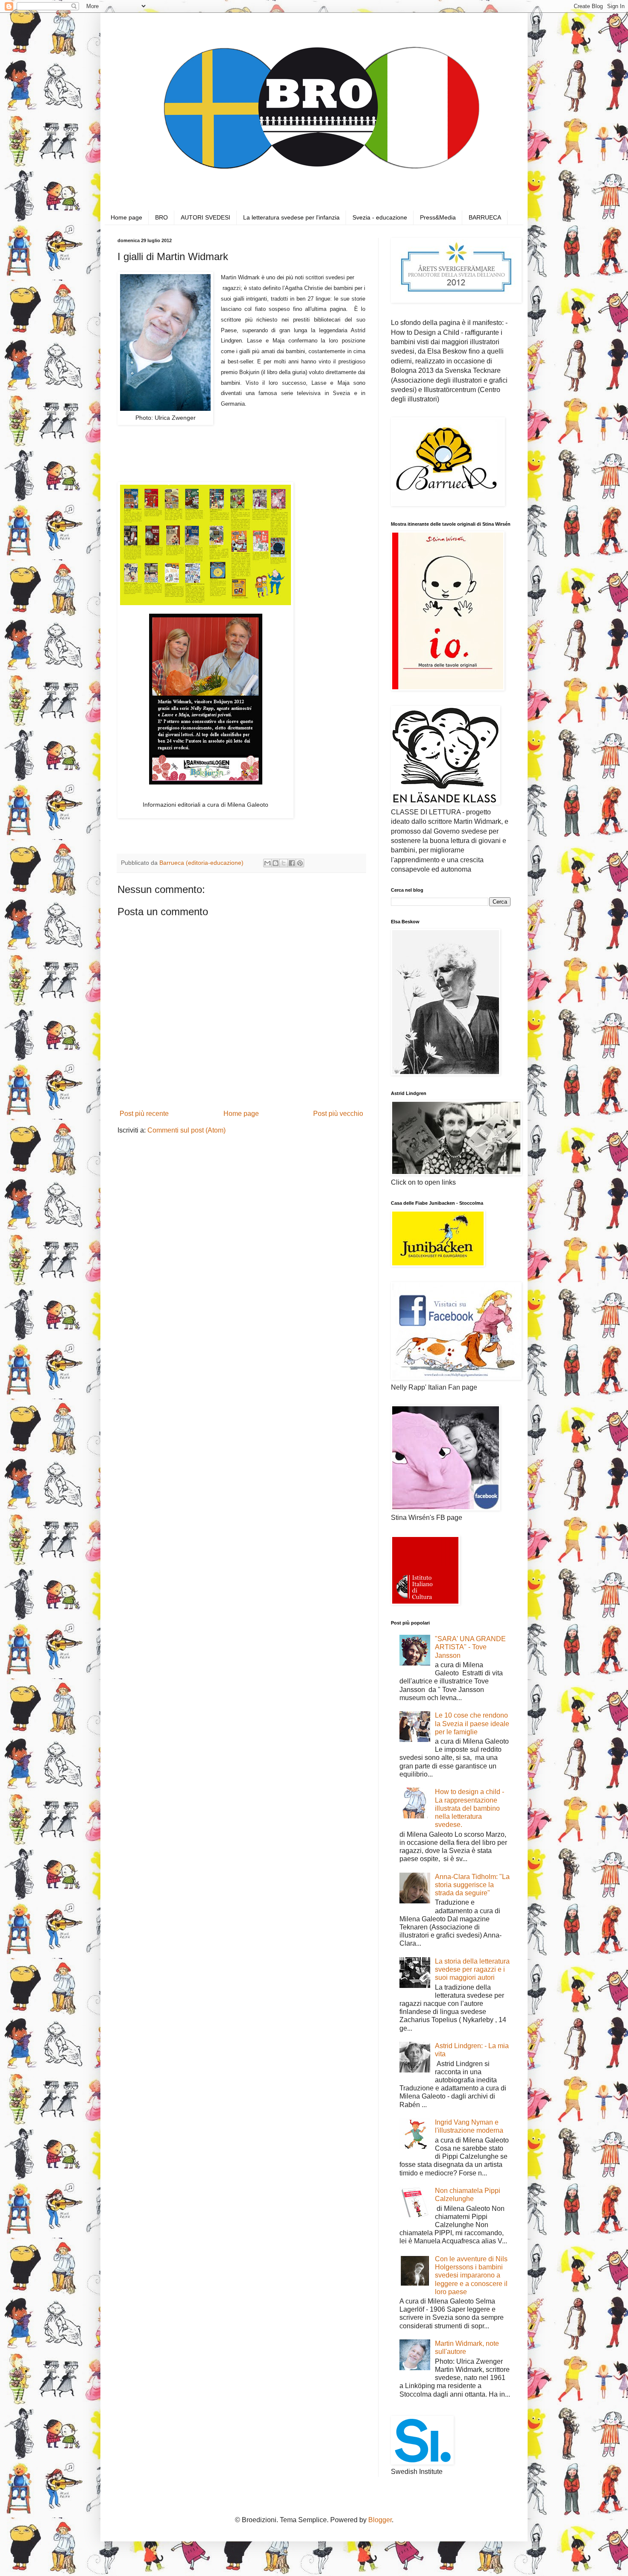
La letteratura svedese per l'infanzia (291, 217)
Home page (126, 217)
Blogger (380, 2520)
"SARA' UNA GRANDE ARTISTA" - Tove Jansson (470, 1647)
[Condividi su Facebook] (292, 863)
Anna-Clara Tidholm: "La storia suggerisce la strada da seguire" (472, 1885)
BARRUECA (485, 217)
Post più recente (144, 1114)
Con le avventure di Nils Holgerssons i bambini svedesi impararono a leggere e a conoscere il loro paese (471, 2275)
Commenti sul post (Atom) (186, 1130)
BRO (161, 217)
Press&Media (438, 217)
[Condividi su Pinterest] (300, 863)
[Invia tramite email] (267, 863)
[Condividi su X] (284, 863)
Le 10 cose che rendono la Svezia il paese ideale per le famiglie (472, 1723)
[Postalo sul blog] (276, 863)
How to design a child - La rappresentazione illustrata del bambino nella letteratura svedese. (470, 1808)
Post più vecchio (338, 1114)
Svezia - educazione (380, 217)
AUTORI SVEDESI (205, 217)
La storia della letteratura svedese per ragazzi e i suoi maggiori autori (472, 1969)
